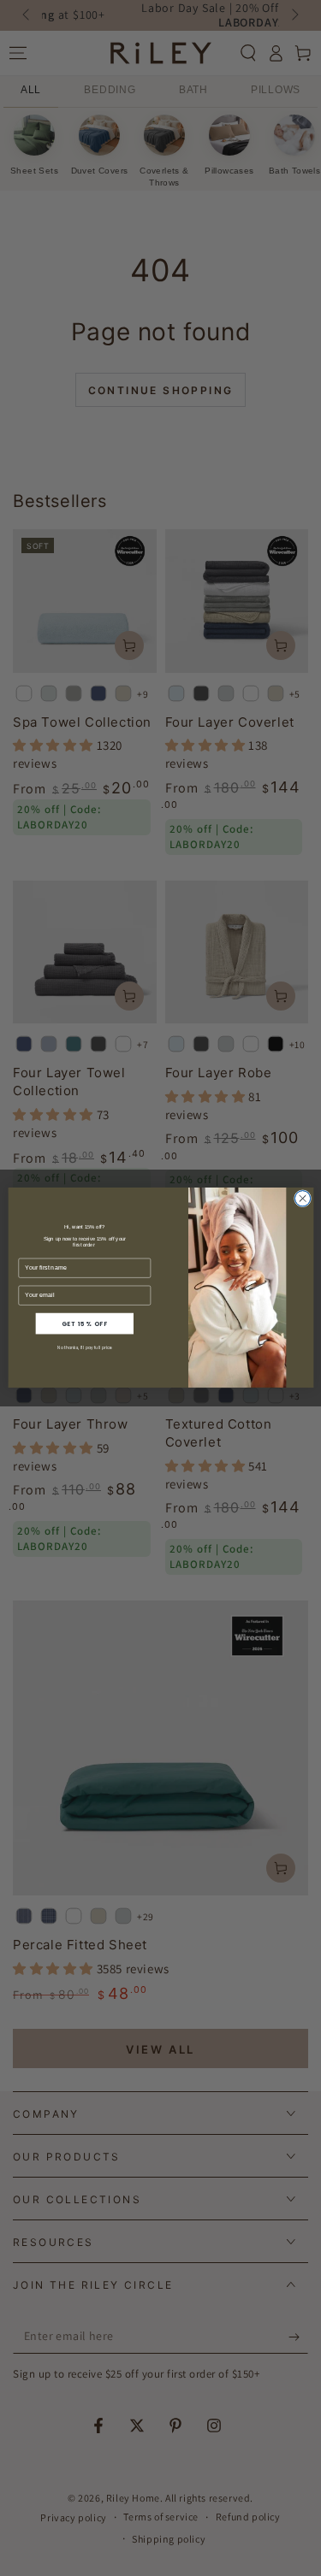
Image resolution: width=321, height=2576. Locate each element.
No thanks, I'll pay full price (85, 1349)
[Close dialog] (302, 1199)
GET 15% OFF (84, 1324)
